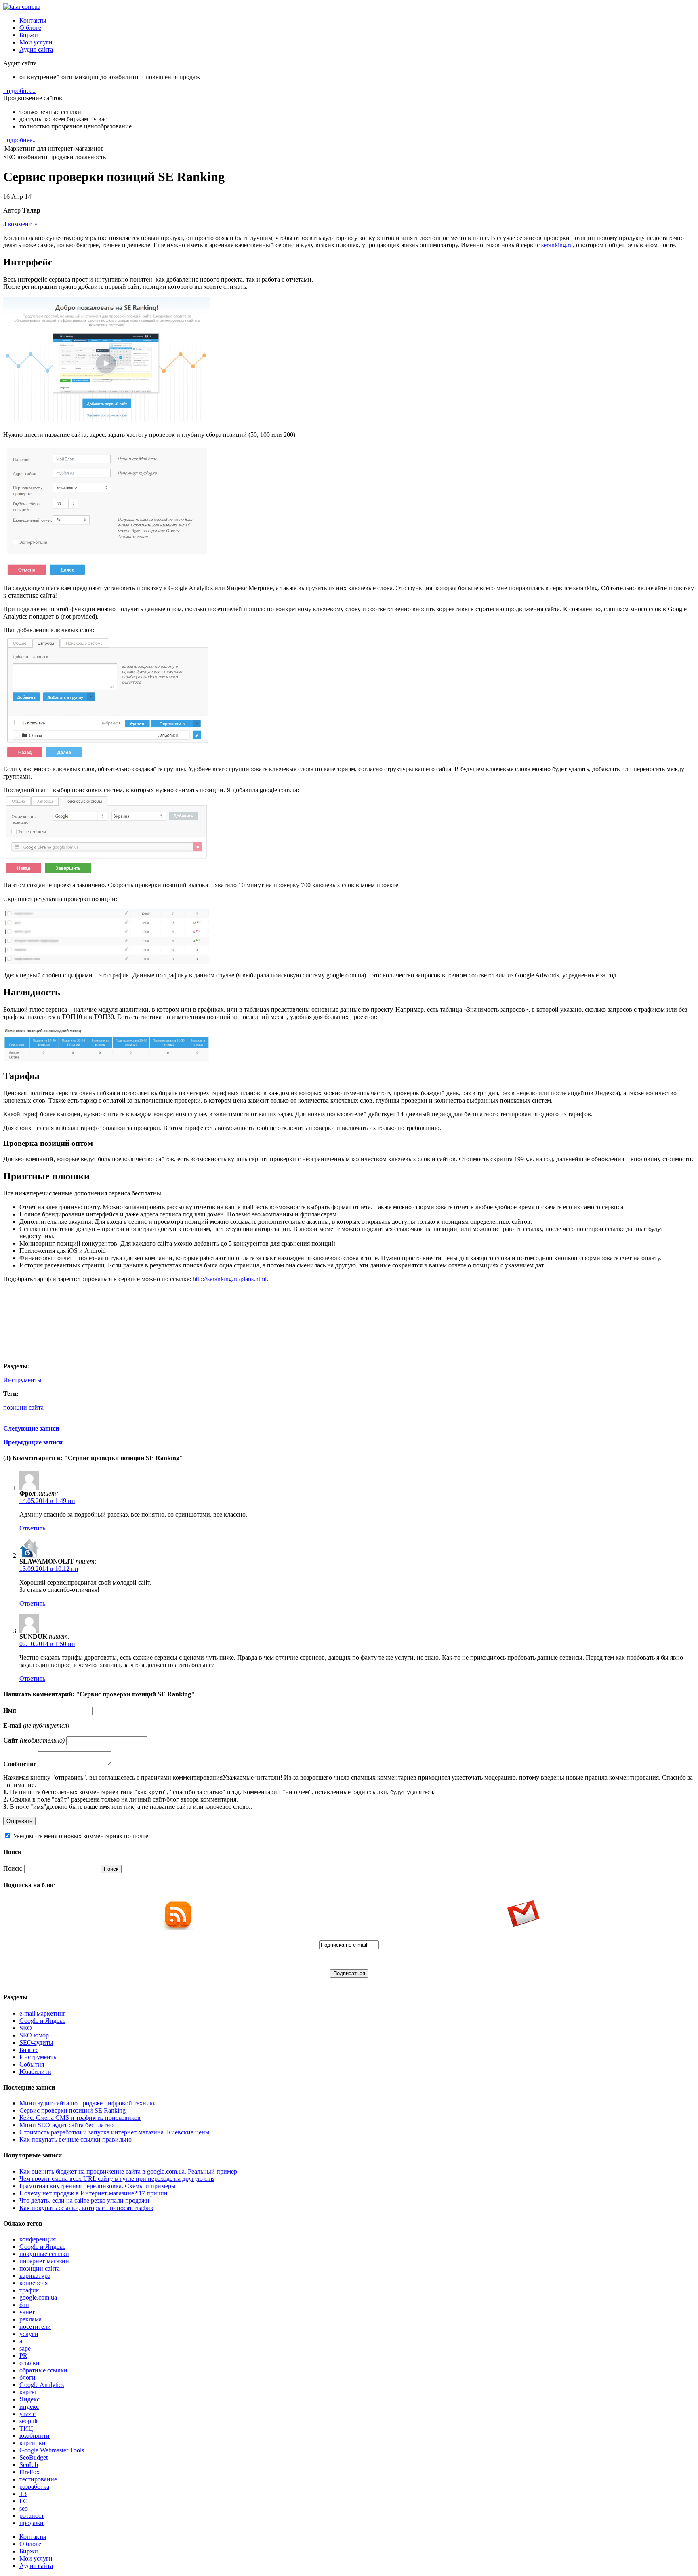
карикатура (35, 2276)
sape (25, 2348)
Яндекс (29, 2399)
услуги (29, 2334)
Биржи (29, 35)
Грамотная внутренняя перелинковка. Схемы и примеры (98, 2186)
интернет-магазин (44, 2261)
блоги (27, 2377)
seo (24, 2508)
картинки (33, 2443)
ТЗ (23, 2494)
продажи (32, 2523)
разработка (34, 2487)
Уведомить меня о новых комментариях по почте (81, 1836)
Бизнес (29, 2050)
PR (23, 2356)
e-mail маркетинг (43, 2013)
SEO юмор (34, 2035)
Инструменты (22, 1380)
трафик (29, 2290)
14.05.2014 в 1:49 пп (47, 1501)
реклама (30, 2319)
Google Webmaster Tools (52, 2450)
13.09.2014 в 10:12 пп (49, 1569)
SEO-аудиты (36, 2042)
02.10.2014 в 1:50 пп (47, 1644)
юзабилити (35, 2436)
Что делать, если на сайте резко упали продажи (84, 2200)
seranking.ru (557, 245)
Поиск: (13, 1868)
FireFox (29, 2472)
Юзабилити (35, 2072)
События (32, 2064)
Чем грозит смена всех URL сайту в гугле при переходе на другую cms (117, 2179)
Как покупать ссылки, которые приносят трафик (86, 2208)
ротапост (32, 2516)
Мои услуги (36, 42)
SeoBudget (34, 2457)
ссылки (29, 2363)
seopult (28, 2421)
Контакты (33, 20)
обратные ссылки (43, 2370)
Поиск (111, 1869)
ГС (23, 2501)
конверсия (34, 2283)
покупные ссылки (44, 2254)
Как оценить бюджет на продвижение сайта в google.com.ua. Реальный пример (128, 2171)
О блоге (30, 28)
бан (24, 2305)
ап (23, 2341)
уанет (27, 2312)
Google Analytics (42, 2385)
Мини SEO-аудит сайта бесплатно (66, 2125)
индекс (29, 2407)
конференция (38, 2239)
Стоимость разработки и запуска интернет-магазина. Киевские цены (115, 2132)
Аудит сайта (36, 49)
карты (28, 2392)
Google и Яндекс (42, 2021)
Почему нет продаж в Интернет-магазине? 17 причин (94, 2193)
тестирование (38, 2479)
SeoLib (29, 2465)
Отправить (19, 1821)
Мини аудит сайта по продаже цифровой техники (88, 2103)
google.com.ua (38, 2297)
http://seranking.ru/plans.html (230, 1279)
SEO (26, 2028)
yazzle (27, 2414)
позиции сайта (23, 1407)
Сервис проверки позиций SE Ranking (73, 2110)
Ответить (32, 1528)
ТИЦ (26, 2428)
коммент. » (20, 224)
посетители (35, 2327)
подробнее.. (19, 91)
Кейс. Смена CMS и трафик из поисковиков (80, 2118)
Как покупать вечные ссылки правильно (76, 2139)
